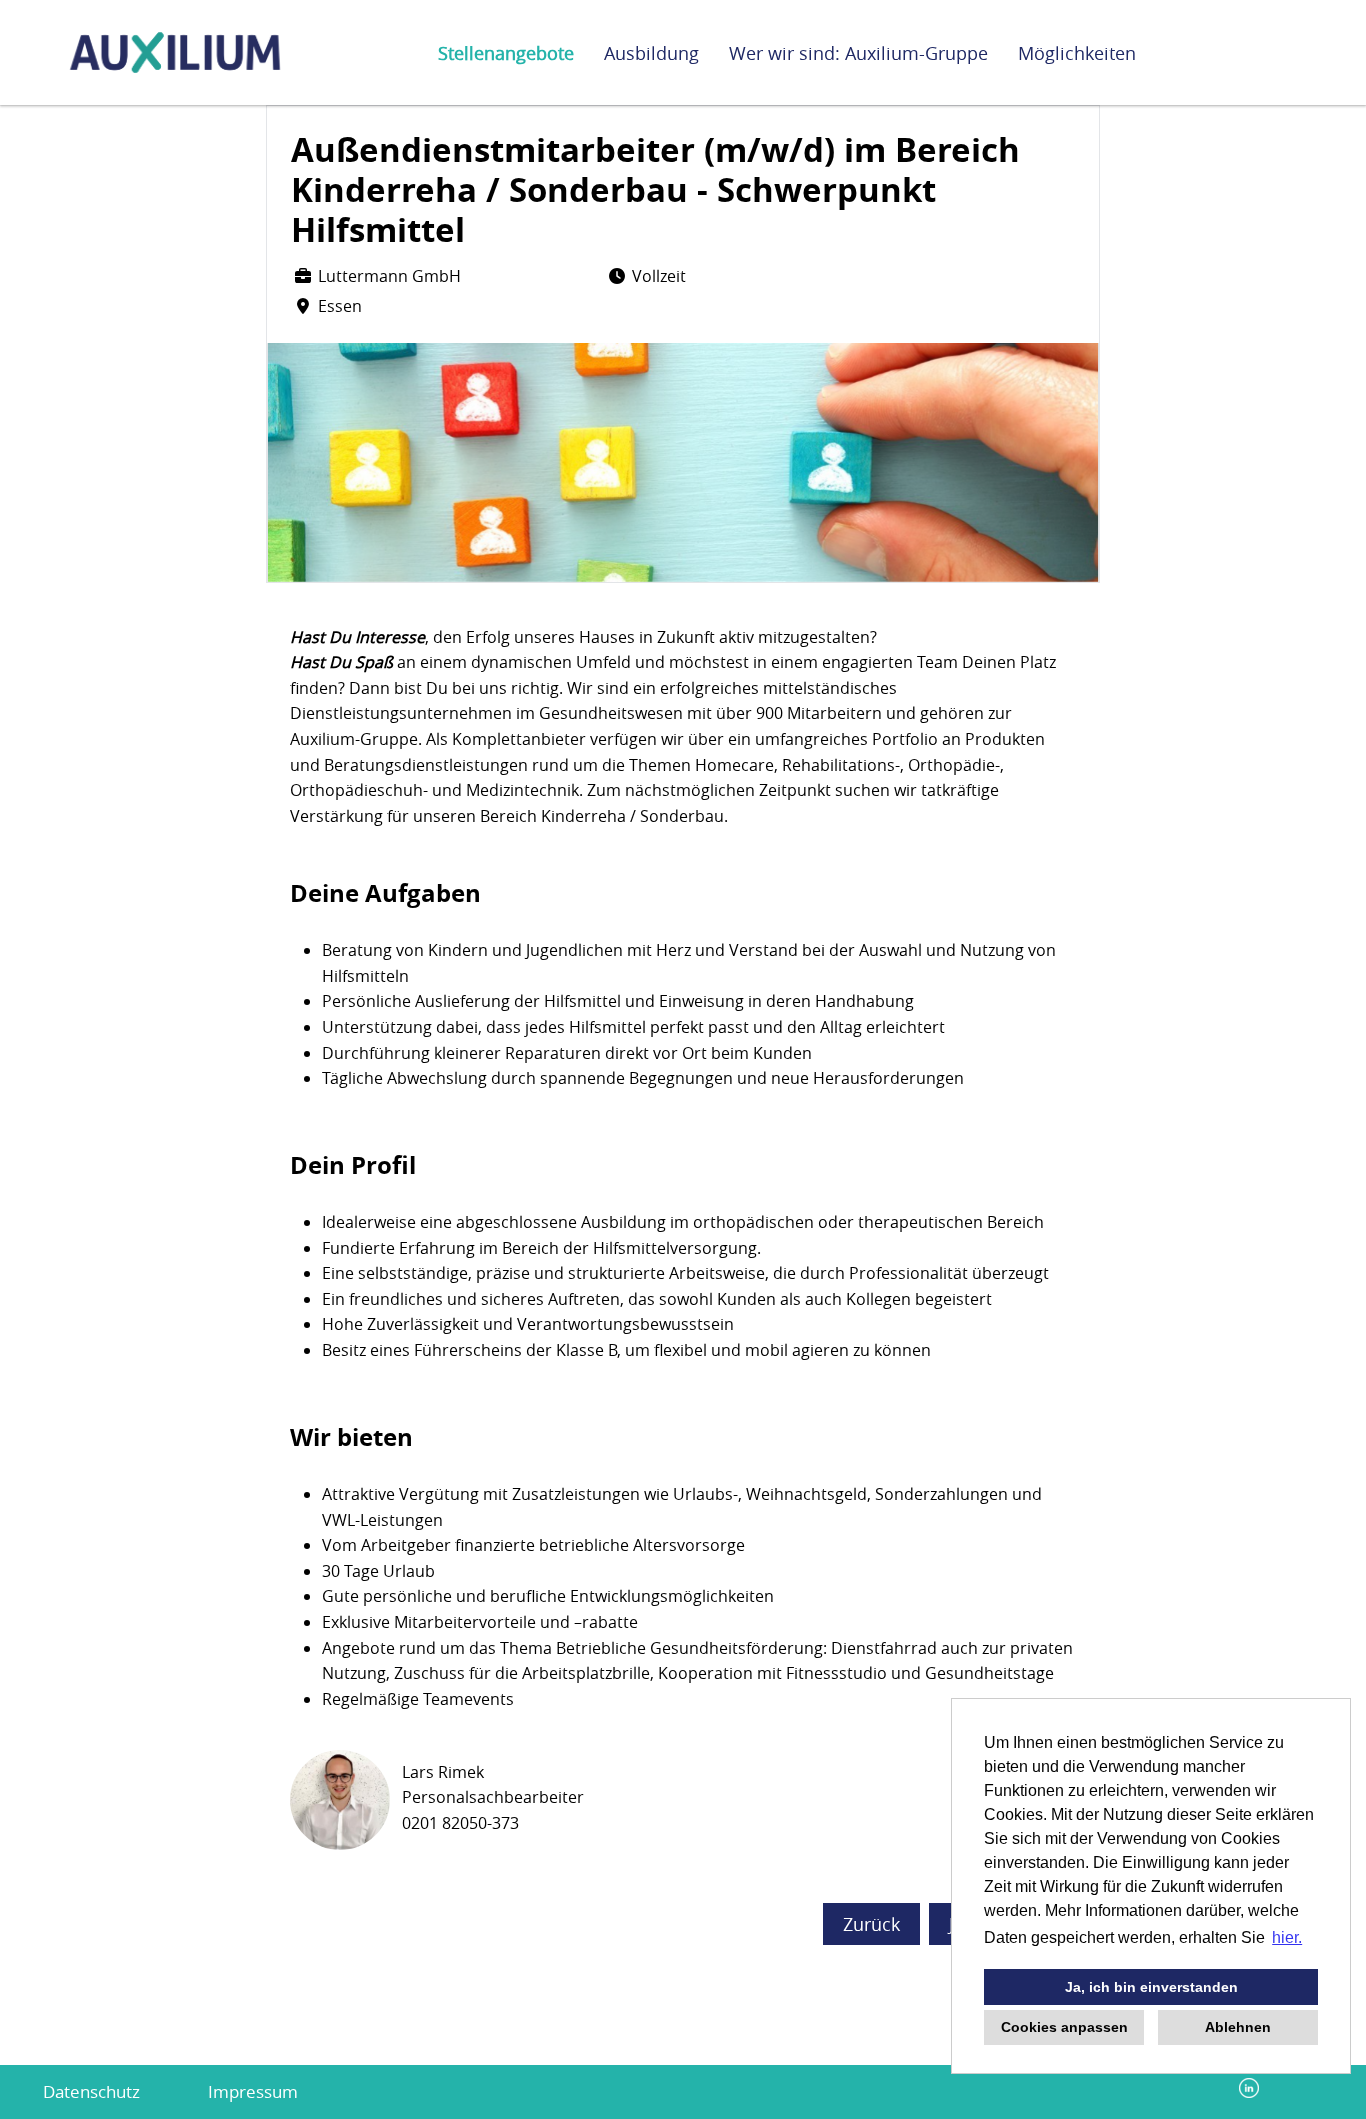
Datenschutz (91, 2091)
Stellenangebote (506, 53)
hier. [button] (1287, 1937)
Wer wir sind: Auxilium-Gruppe (858, 53)
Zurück (871, 1924)
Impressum (253, 2091)
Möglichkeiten (1077, 53)
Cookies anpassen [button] (1064, 2027)
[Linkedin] (1249, 2091)
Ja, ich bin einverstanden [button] (1151, 1987)
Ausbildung (651, 53)
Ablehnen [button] (1238, 2027)
